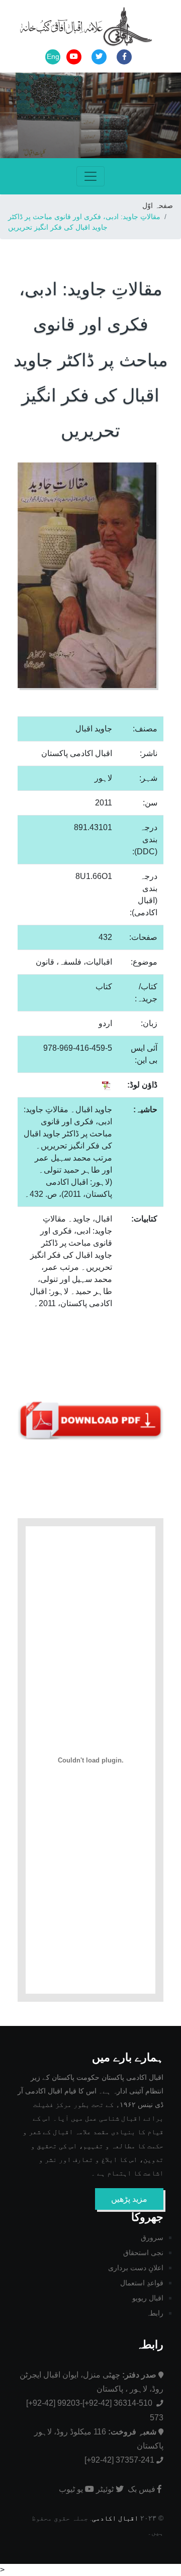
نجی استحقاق (143, 2253)
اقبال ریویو (148, 2298)
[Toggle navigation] (90, 176)
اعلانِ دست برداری (136, 2268)
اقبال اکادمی (115, 2518)
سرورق (152, 2238)
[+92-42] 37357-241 (119, 2460)
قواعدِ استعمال (142, 2283)
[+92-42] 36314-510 (118, 2403)
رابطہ (155, 2313)
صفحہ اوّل (158, 206)
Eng (53, 56)
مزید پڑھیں (129, 2199)
